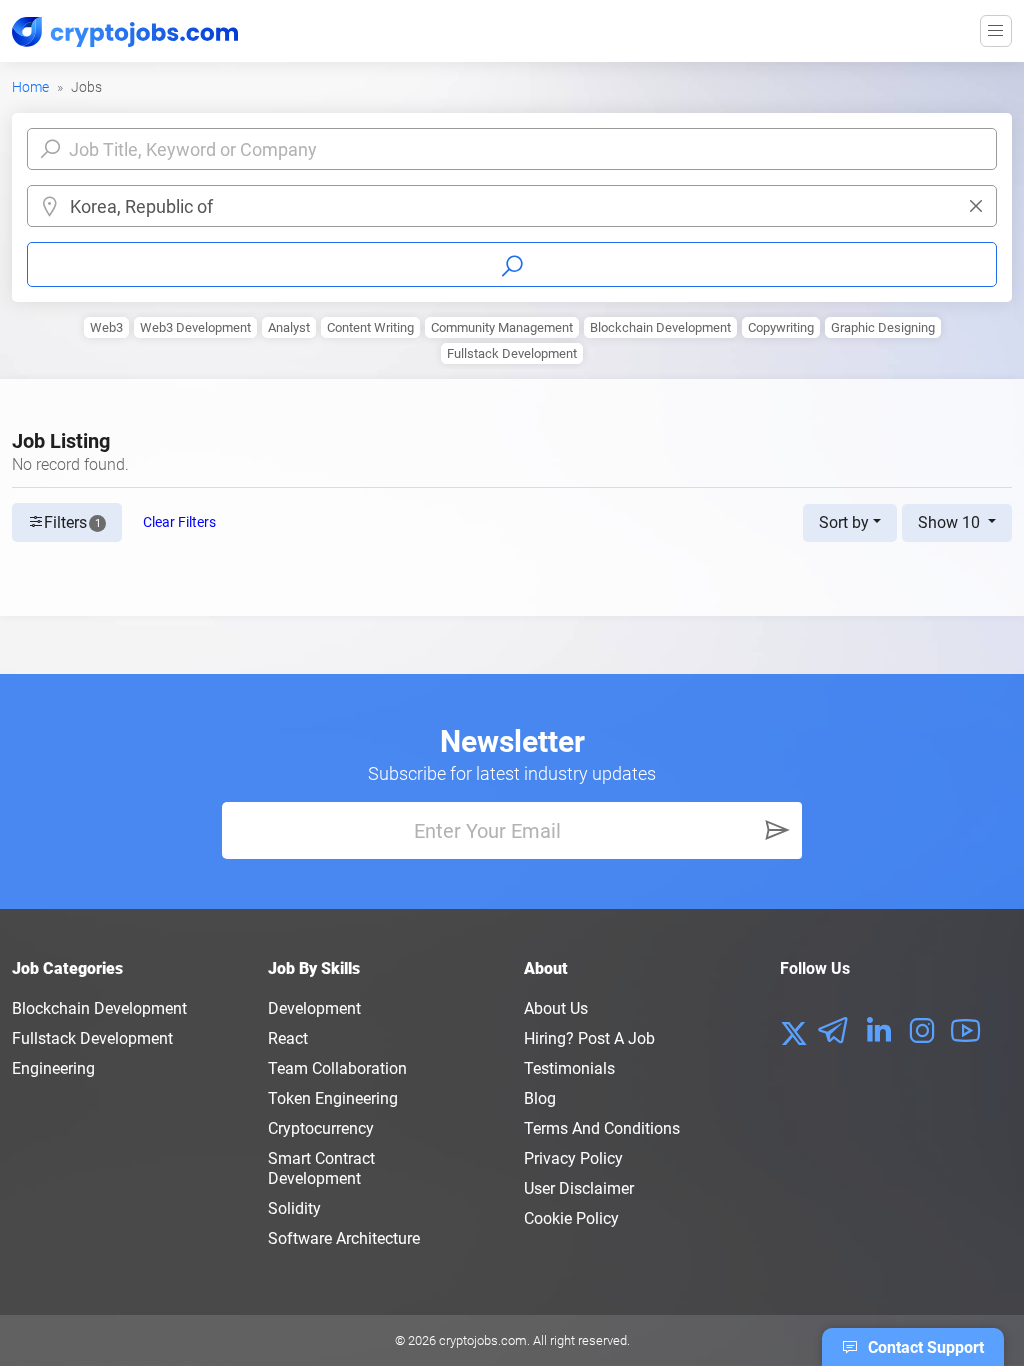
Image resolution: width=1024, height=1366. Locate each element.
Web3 (106, 327)
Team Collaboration (337, 1068)
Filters (72, 522)
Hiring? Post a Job (589, 1038)
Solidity (294, 1208)
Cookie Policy (571, 1218)
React (288, 1038)
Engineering (53, 1068)
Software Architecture (344, 1238)
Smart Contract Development (321, 1168)
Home (30, 87)
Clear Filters (179, 522)
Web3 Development (195, 327)
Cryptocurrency (321, 1128)
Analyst (289, 327)
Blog (540, 1098)
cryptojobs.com (483, 1340)
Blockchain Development (660, 327)
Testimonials (569, 1068)
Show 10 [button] (951, 522)
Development (314, 1008)
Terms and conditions (602, 1128)
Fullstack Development (512, 353)
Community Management (502, 327)
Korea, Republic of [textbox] (141, 206)
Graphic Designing (883, 327)
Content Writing (370, 327)
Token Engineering (333, 1098)
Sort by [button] (844, 522)
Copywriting (781, 327)
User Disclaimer (579, 1188)
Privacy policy (573, 1158)
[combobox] (528, 206)
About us (556, 1008)
